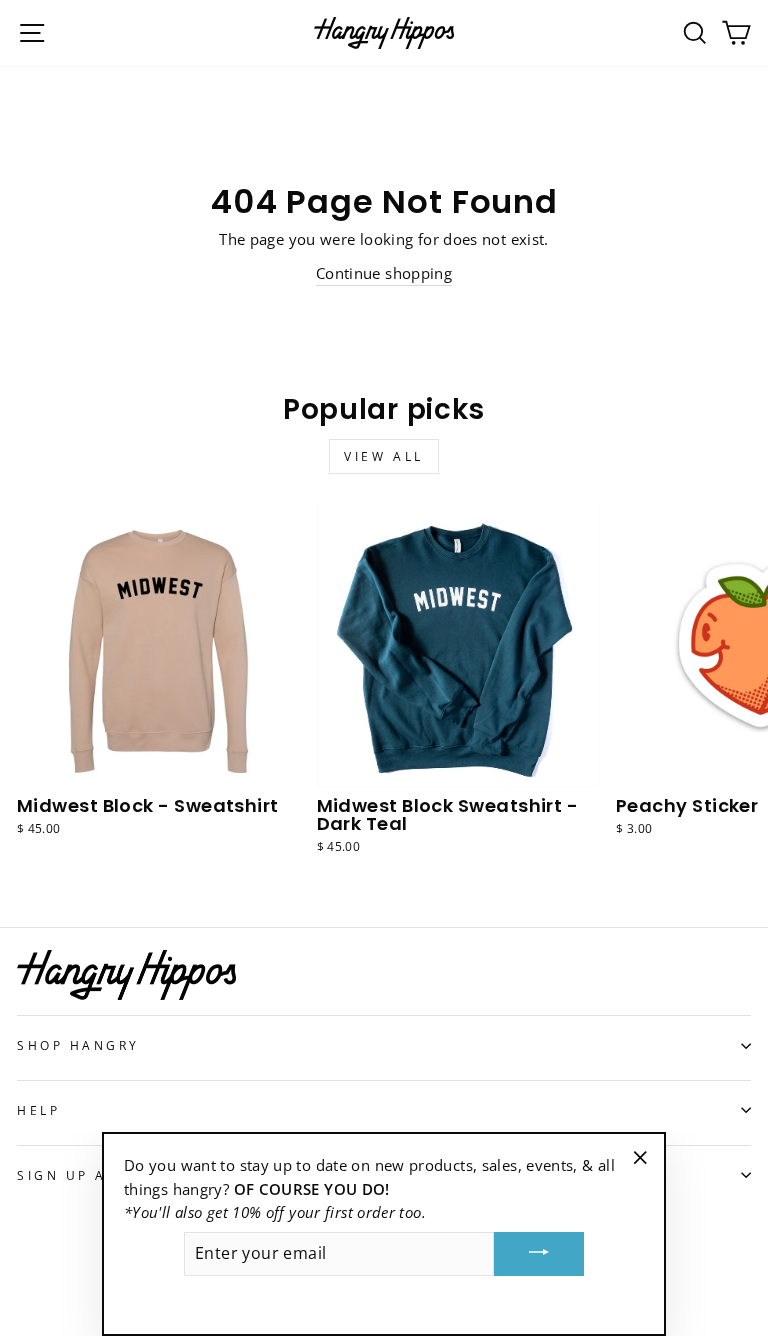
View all (384, 456)
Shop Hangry (78, 1045)
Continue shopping (384, 273)
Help (38, 1110)
